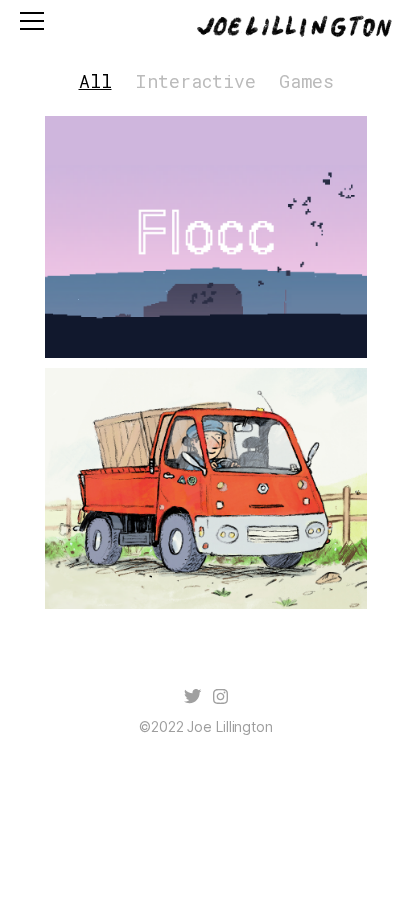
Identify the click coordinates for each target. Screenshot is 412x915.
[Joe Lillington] (292, 27)
